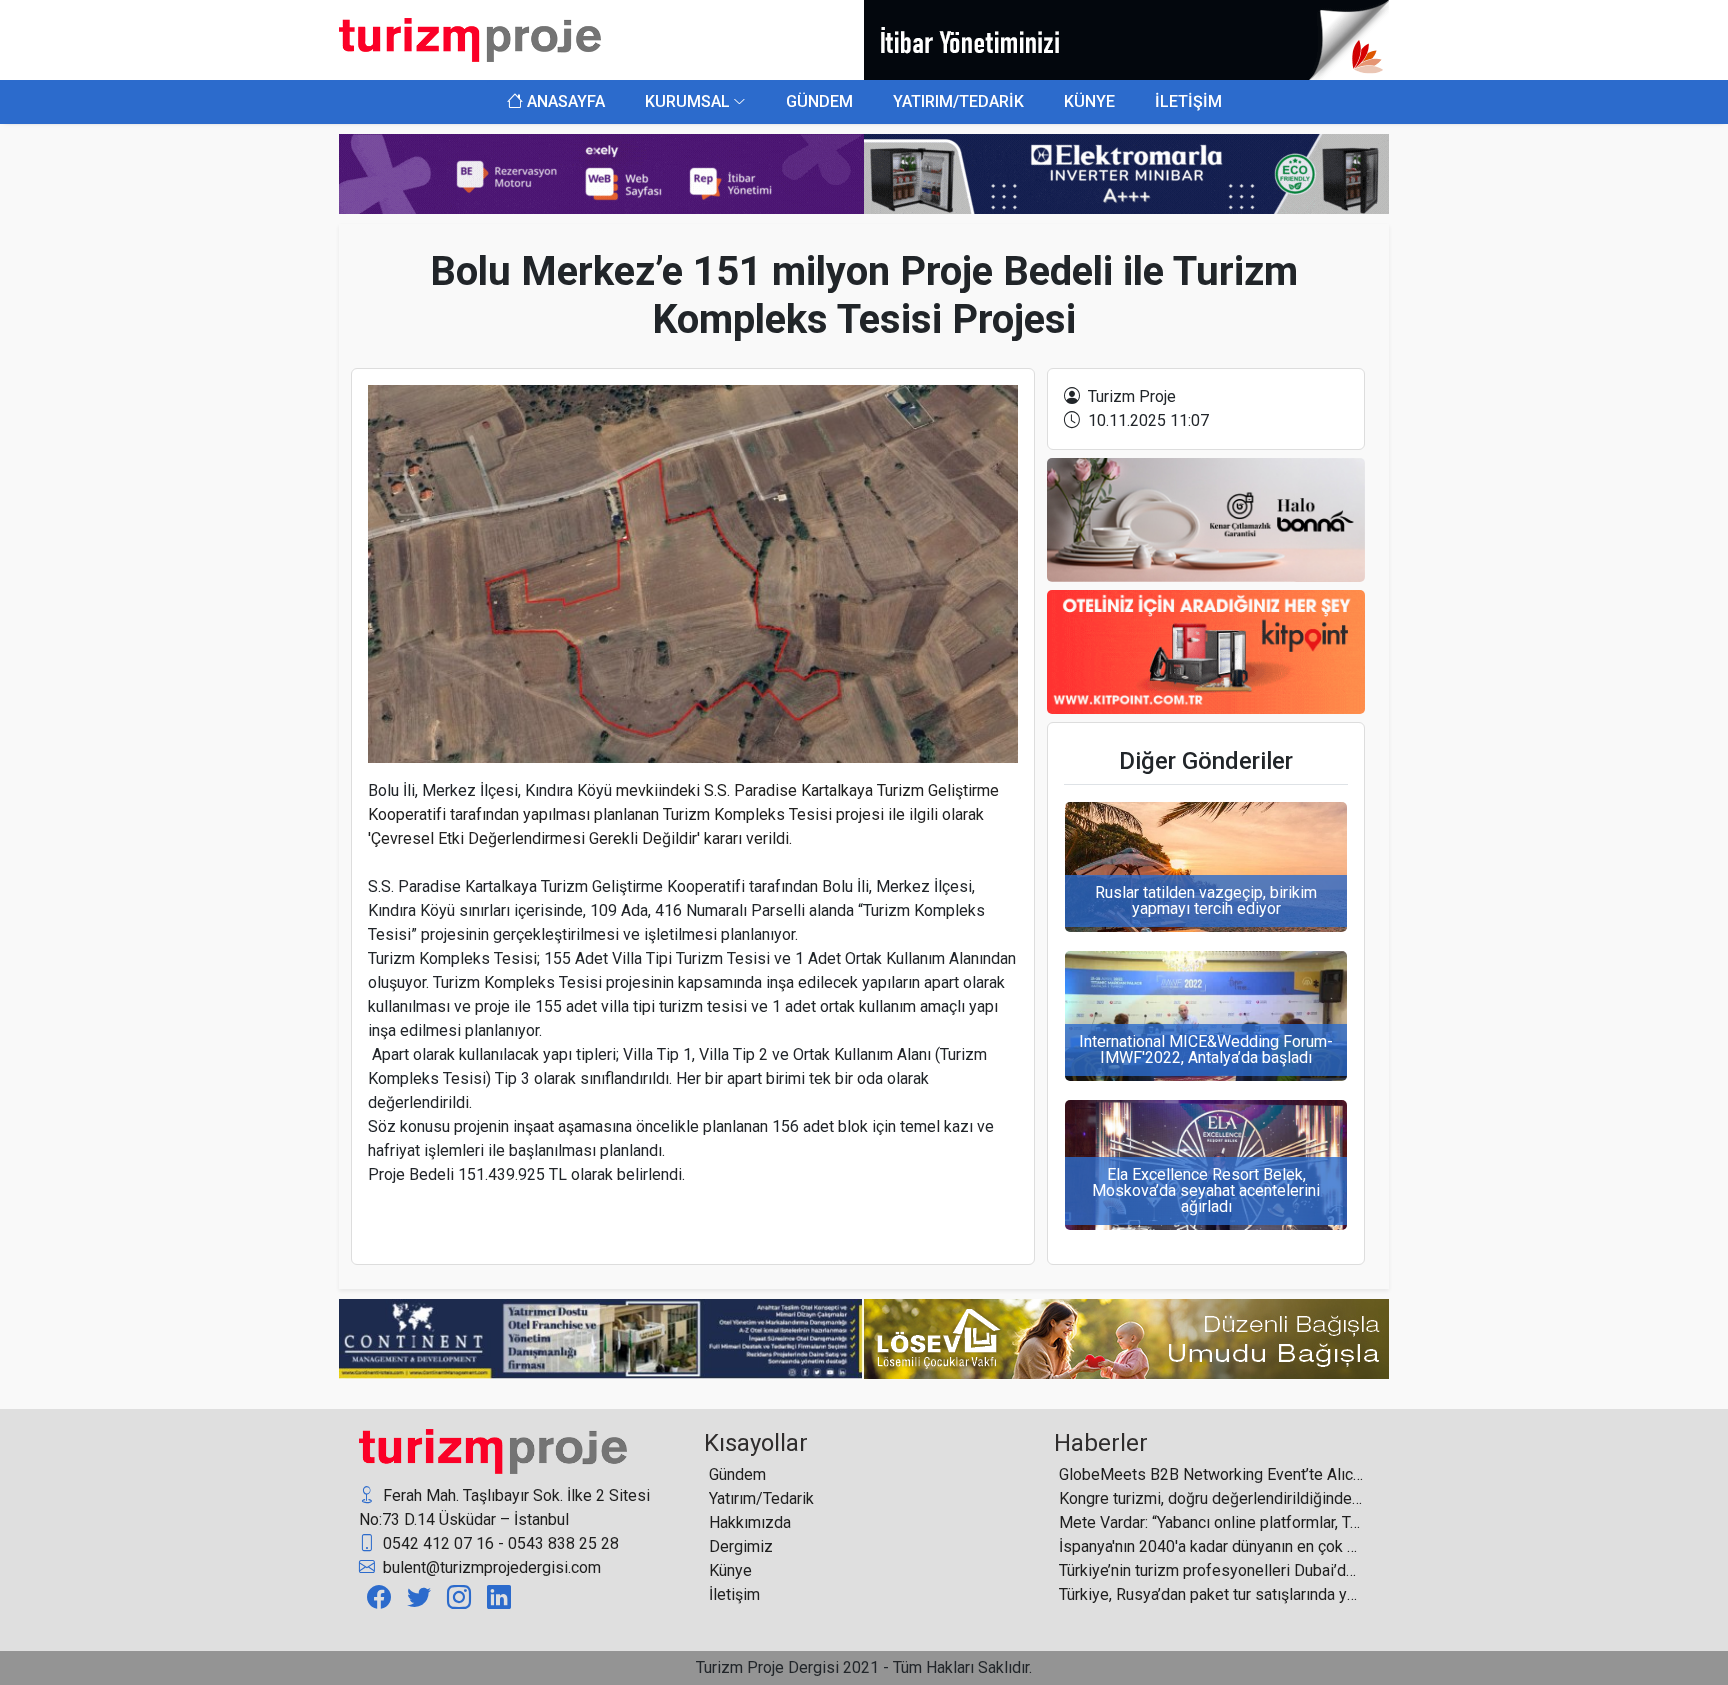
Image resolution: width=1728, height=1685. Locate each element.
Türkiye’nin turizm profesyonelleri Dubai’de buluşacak (1211, 1570)
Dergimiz (741, 1546)
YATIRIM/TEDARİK (958, 101)
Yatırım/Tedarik (761, 1498)
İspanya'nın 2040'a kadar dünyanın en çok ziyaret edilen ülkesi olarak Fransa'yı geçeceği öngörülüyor (1211, 1546)
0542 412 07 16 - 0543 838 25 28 (499, 1543)
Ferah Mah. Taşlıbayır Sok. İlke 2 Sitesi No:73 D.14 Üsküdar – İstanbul (504, 1507)
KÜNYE (1089, 101)
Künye (730, 1570)
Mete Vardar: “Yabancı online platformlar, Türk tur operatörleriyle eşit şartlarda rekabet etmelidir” (1211, 1522)
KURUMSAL (687, 101)
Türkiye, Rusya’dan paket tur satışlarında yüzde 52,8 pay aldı (1211, 1594)
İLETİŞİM (1188, 101)
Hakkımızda (750, 1522)
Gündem (737, 1474)
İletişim (734, 1594)
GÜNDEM (819, 101)
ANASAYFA (564, 101)
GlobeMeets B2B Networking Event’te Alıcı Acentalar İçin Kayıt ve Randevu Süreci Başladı (1211, 1474)
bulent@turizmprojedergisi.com (490, 1567)
